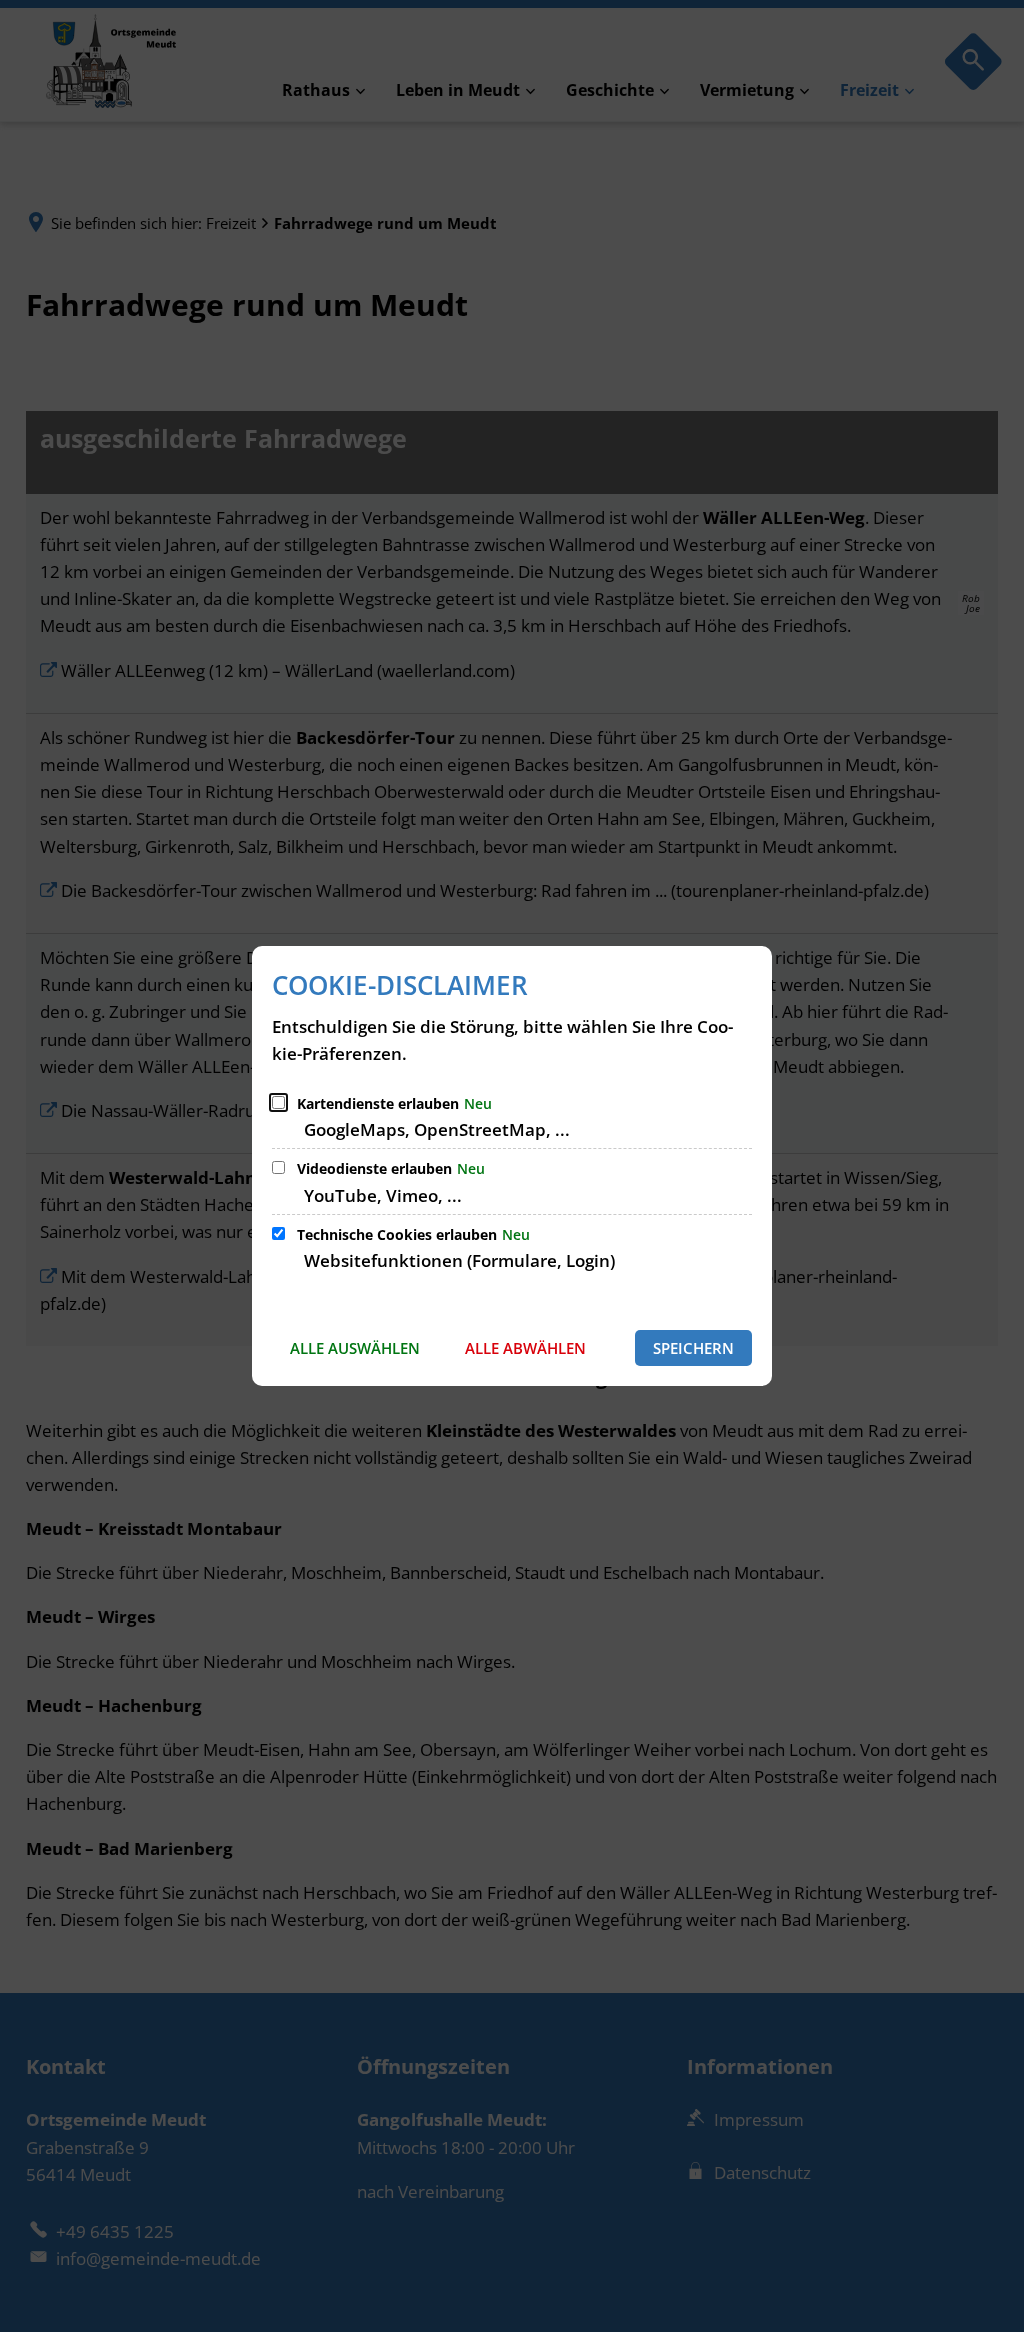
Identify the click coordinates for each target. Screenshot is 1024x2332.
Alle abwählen (525, 1348)
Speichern (693, 1348)
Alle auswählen (355, 1348)
